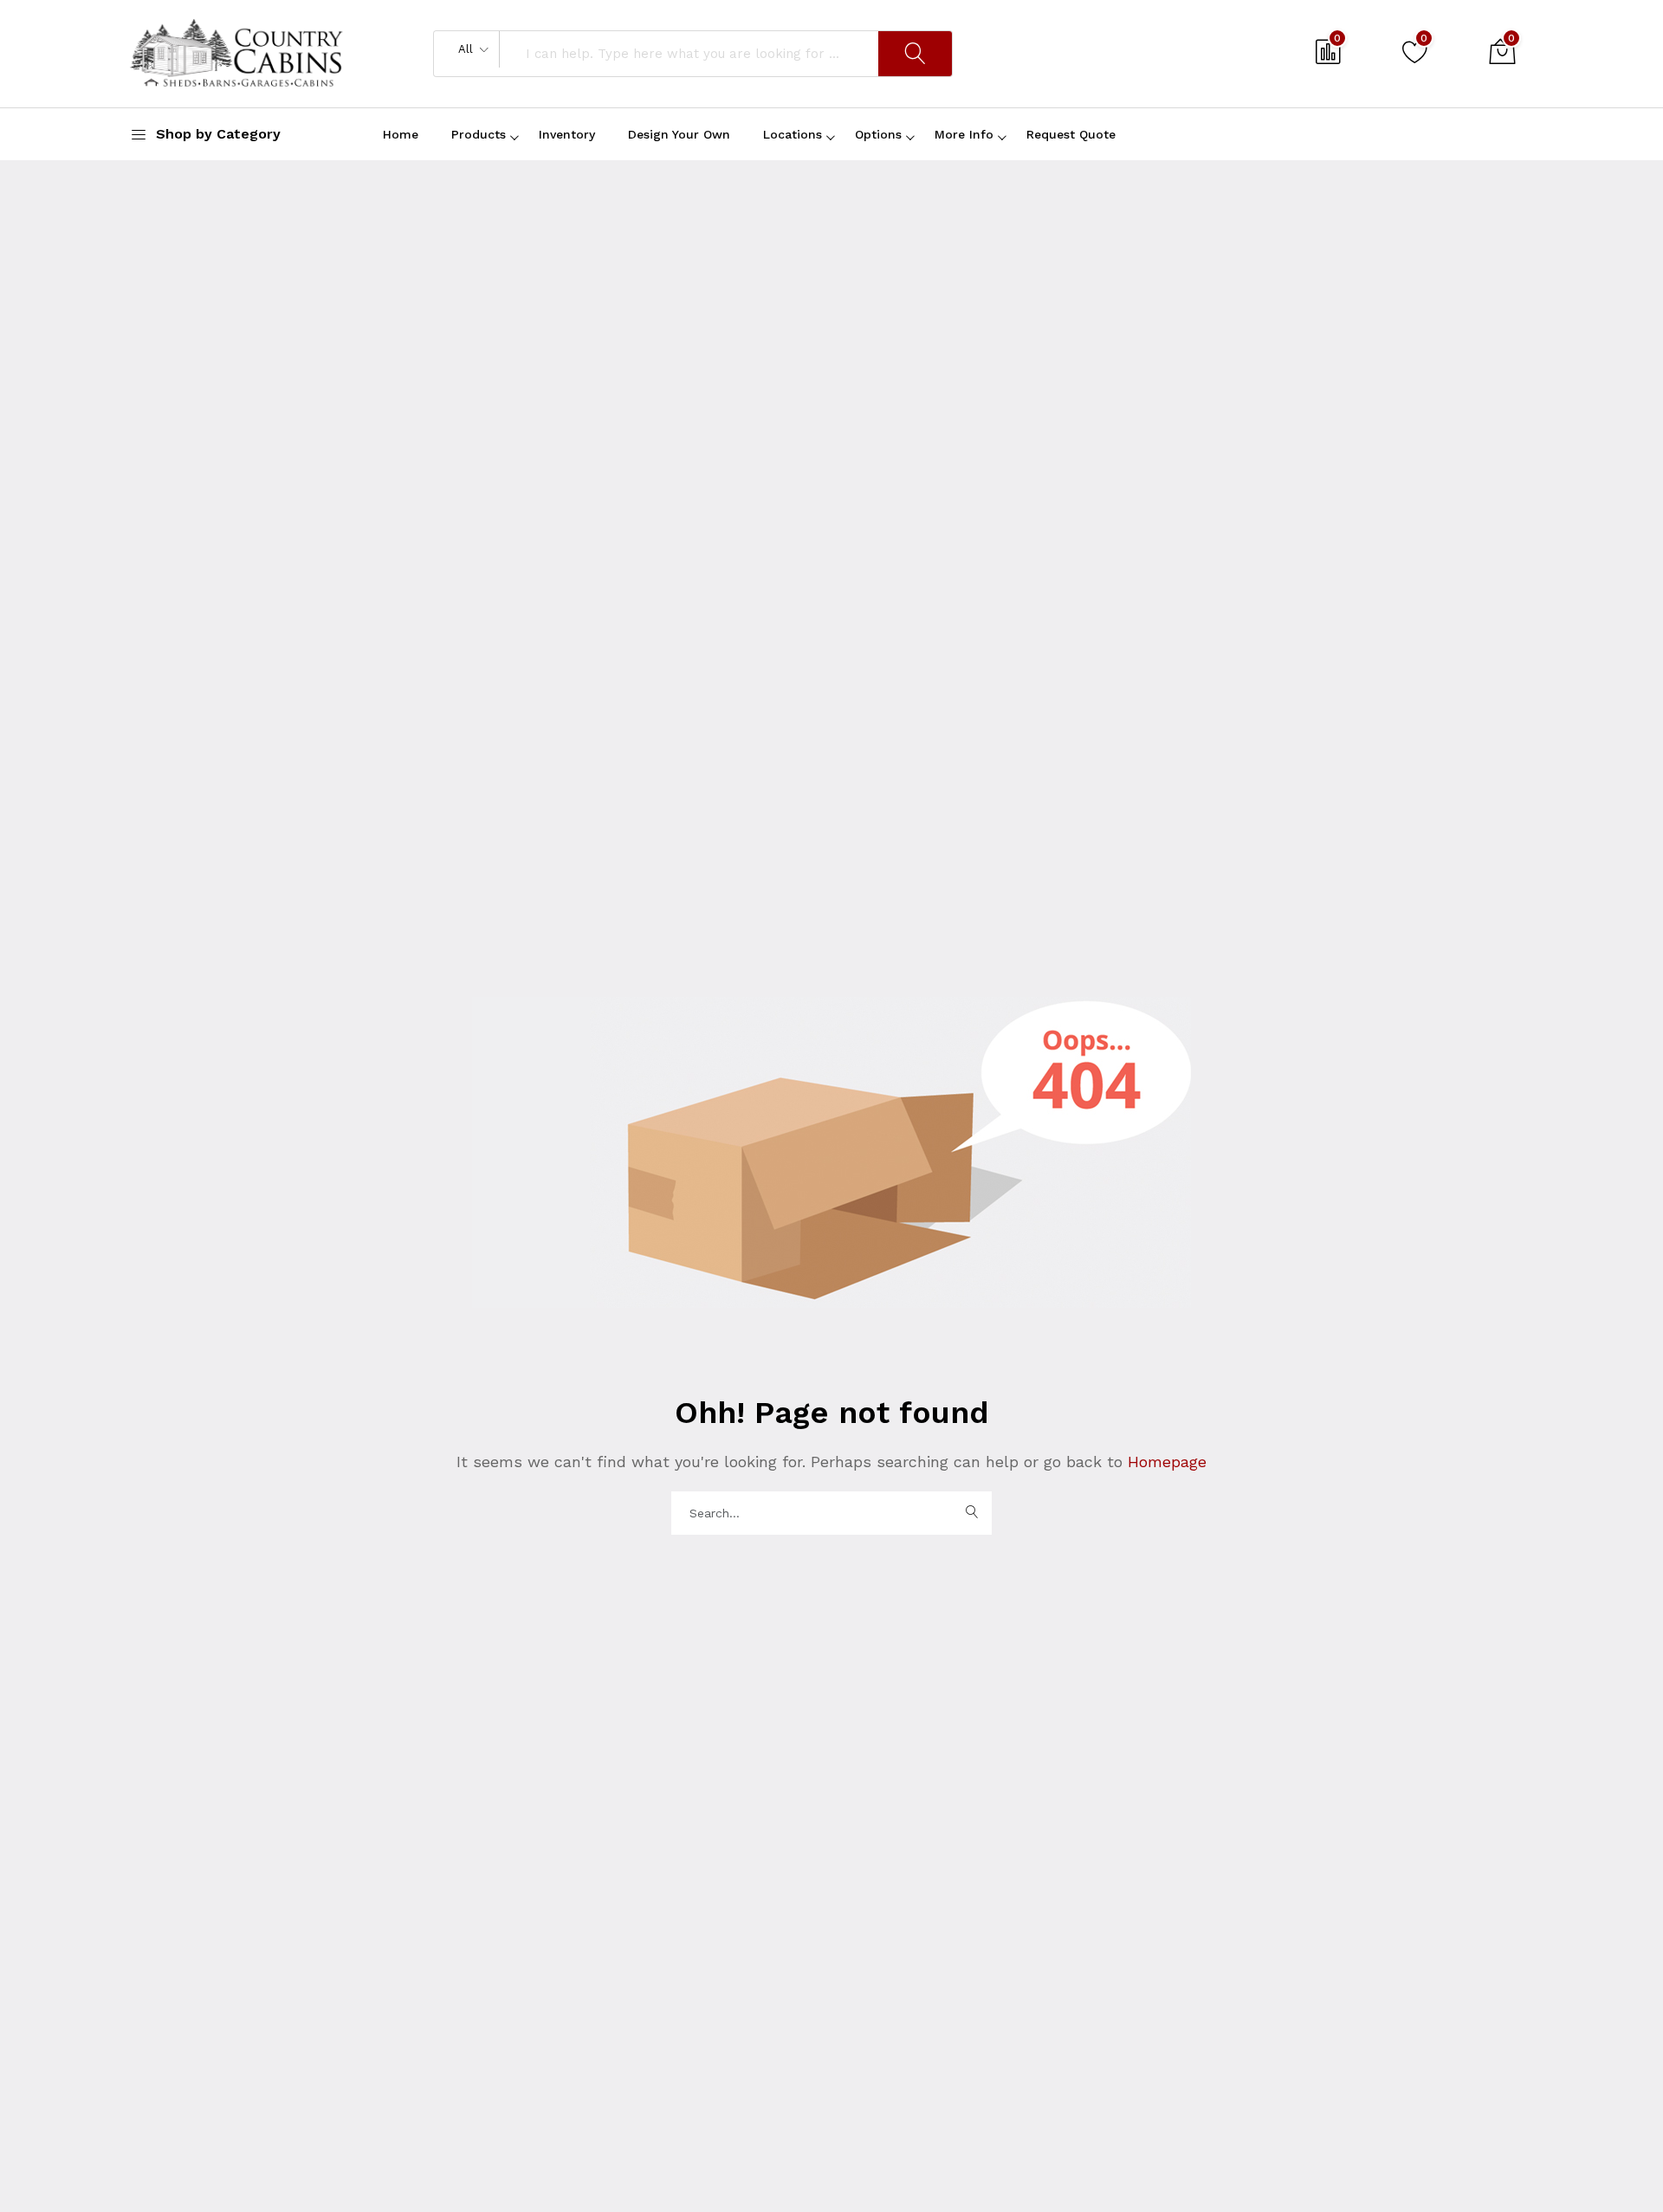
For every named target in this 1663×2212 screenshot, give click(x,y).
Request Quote (1071, 134)
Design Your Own (679, 134)
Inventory (567, 134)
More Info (964, 134)
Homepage (1165, 1462)
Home (401, 134)
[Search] (915, 54)
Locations (793, 134)
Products (479, 134)
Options (878, 134)
